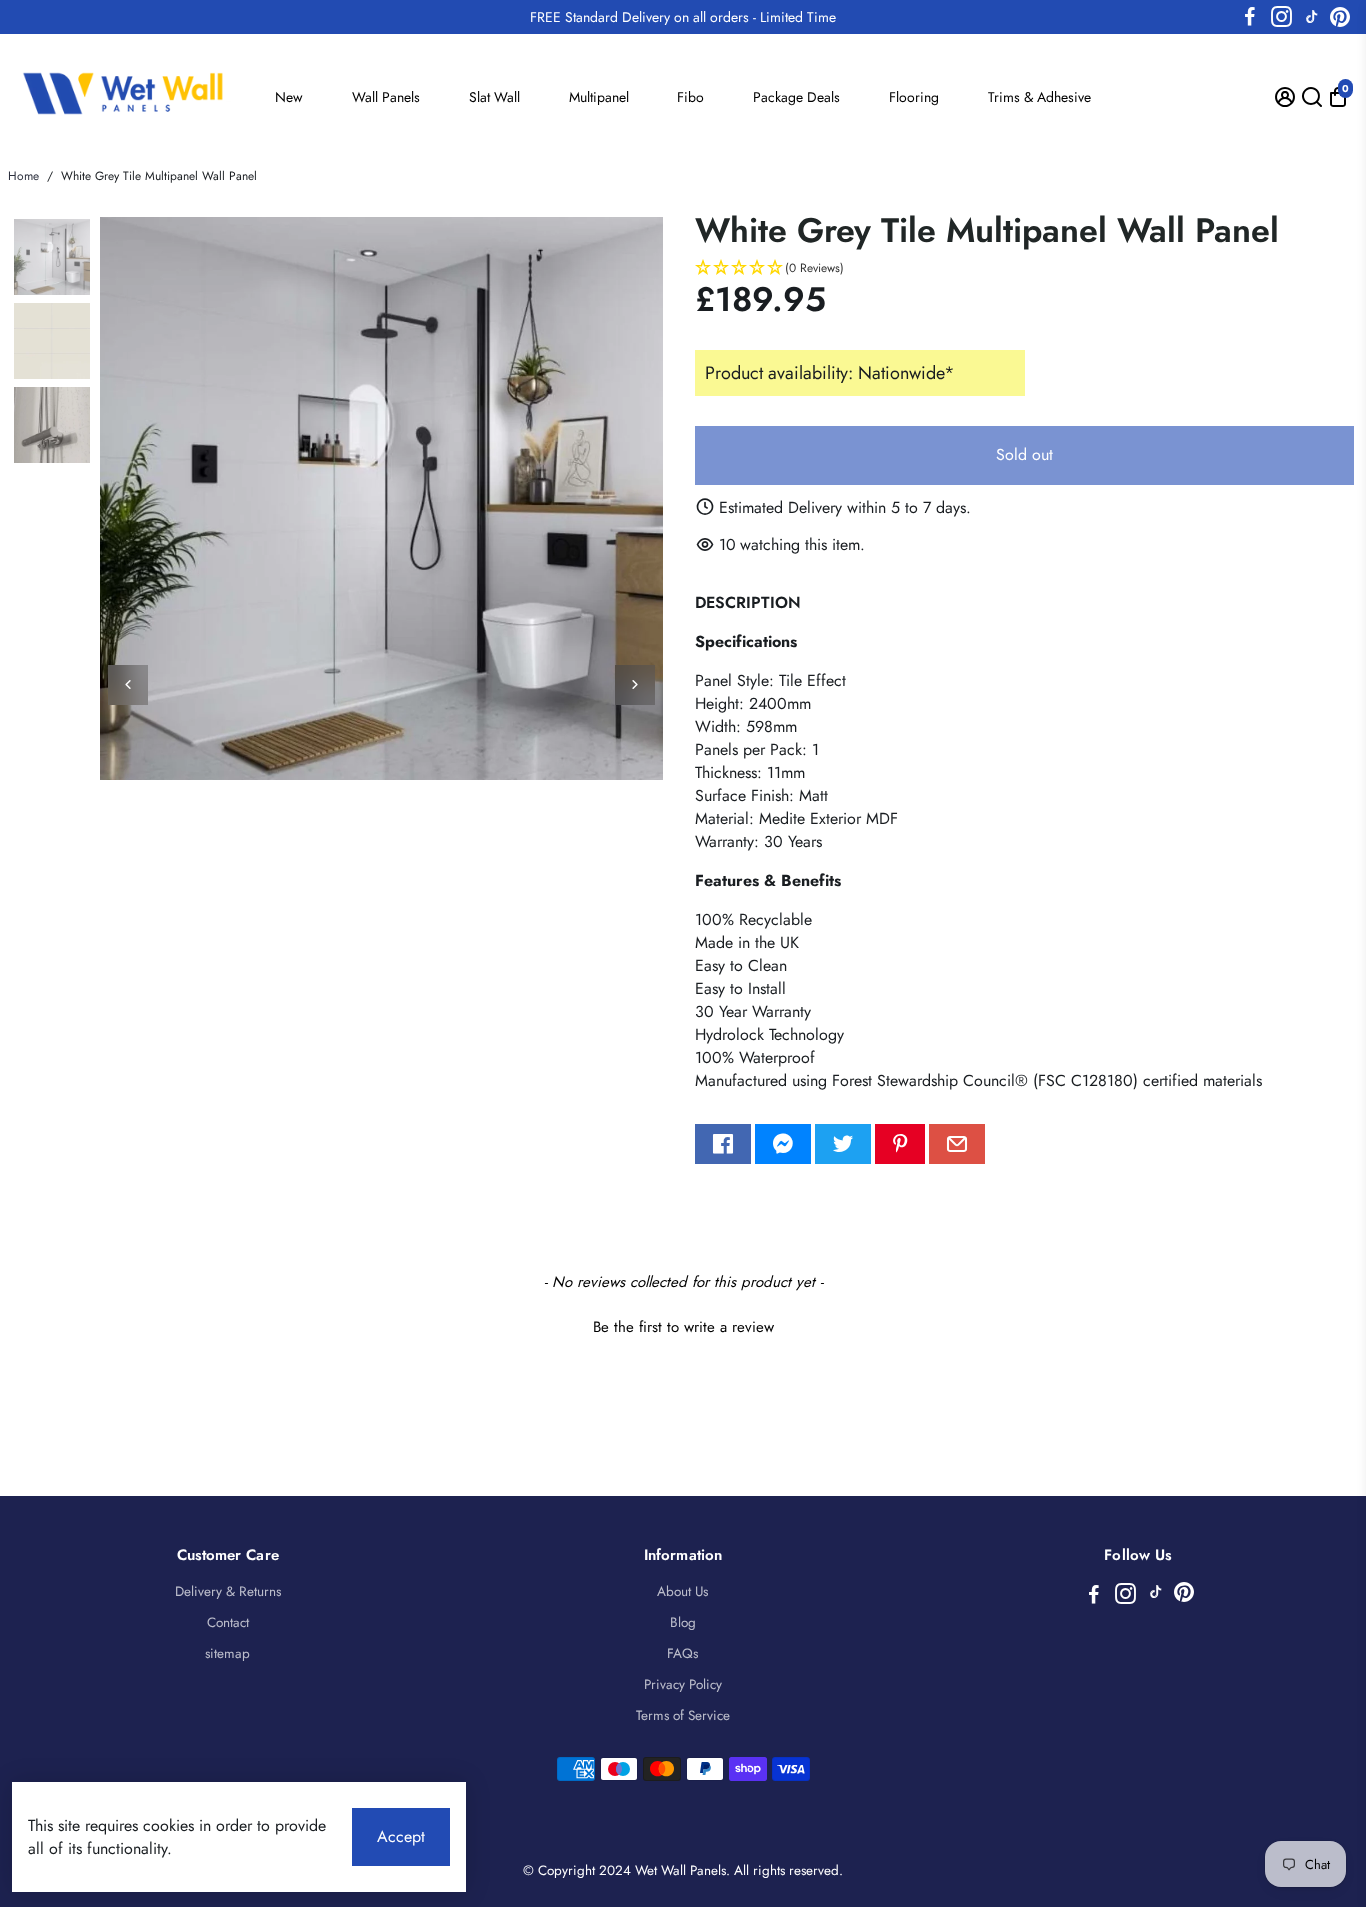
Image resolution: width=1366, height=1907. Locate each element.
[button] (1024, 268)
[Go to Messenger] (783, 1144)
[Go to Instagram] (1281, 17)
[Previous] (128, 685)
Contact (228, 1622)
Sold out (1024, 454)
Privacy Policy (683, 1684)
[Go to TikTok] (1312, 17)
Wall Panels (386, 97)
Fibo (690, 97)
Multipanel (599, 97)
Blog (683, 1622)
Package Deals (796, 97)
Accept (401, 1836)
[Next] (635, 685)
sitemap (227, 1653)
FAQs (682, 1653)
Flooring (914, 97)
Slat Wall (494, 97)
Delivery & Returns (228, 1591)
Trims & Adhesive (1039, 97)
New (289, 97)
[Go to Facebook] (1250, 17)
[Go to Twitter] (843, 1144)
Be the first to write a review (683, 1327)
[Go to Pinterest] (1340, 17)
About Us (682, 1591)
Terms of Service (683, 1715)
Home (23, 176)
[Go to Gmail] (957, 1144)
